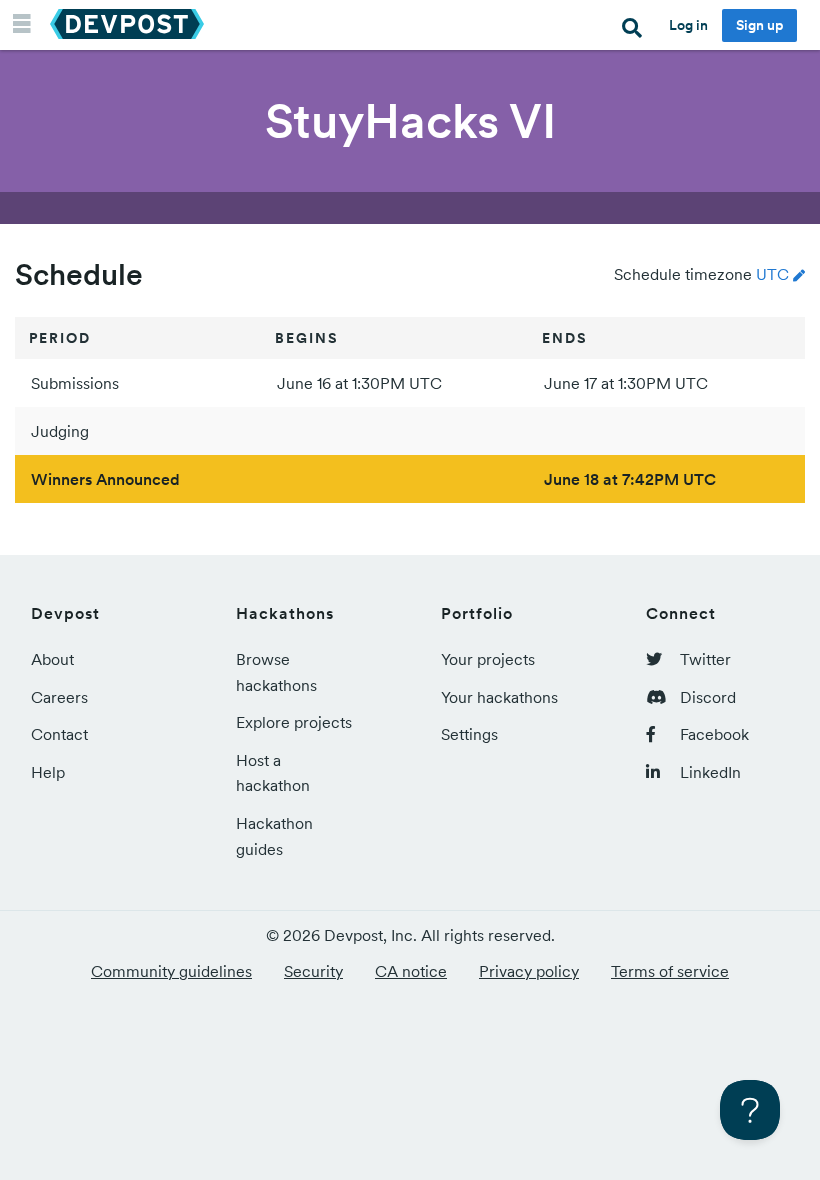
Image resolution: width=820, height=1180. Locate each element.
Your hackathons (499, 697)
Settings (469, 734)
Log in (688, 25)
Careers (59, 697)
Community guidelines (171, 971)
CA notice (411, 971)
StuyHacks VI (410, 121)
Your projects (488, 659)
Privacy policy (529, 971)
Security (313, 971)
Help (48, 772)
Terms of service (670, 971)
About (52, 659)
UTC (772, 274)
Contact (59, 734)
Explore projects (294, 722)
